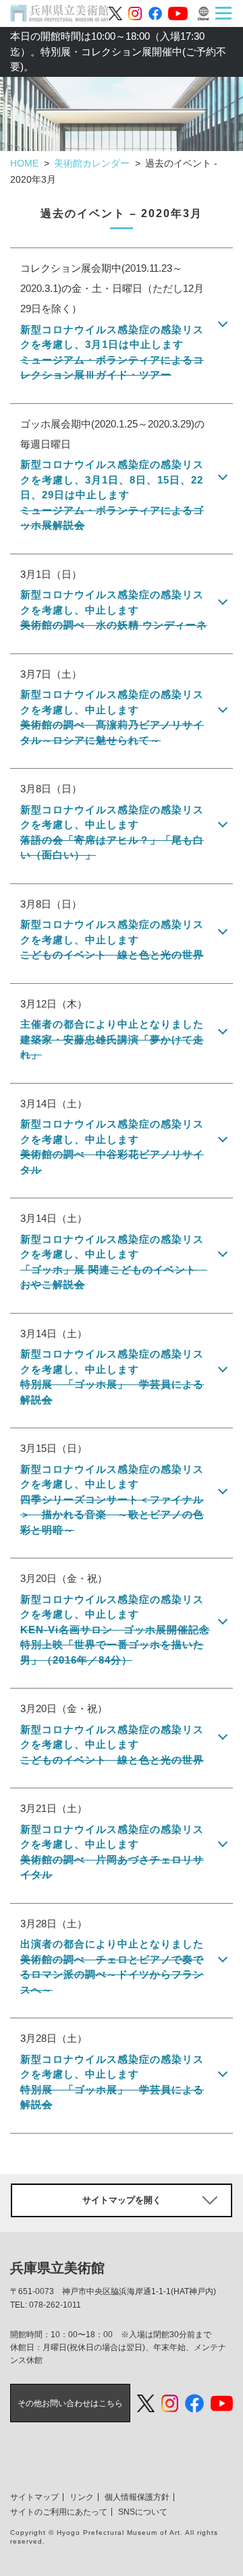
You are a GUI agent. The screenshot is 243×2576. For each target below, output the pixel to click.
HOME (24, 163)
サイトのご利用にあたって (59, 2512)
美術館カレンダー (92, 163)
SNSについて (143, 2512)
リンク (82, 2497)
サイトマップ (34, 2497)
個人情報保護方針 (137, 2497)
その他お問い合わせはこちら (70, 2403)
